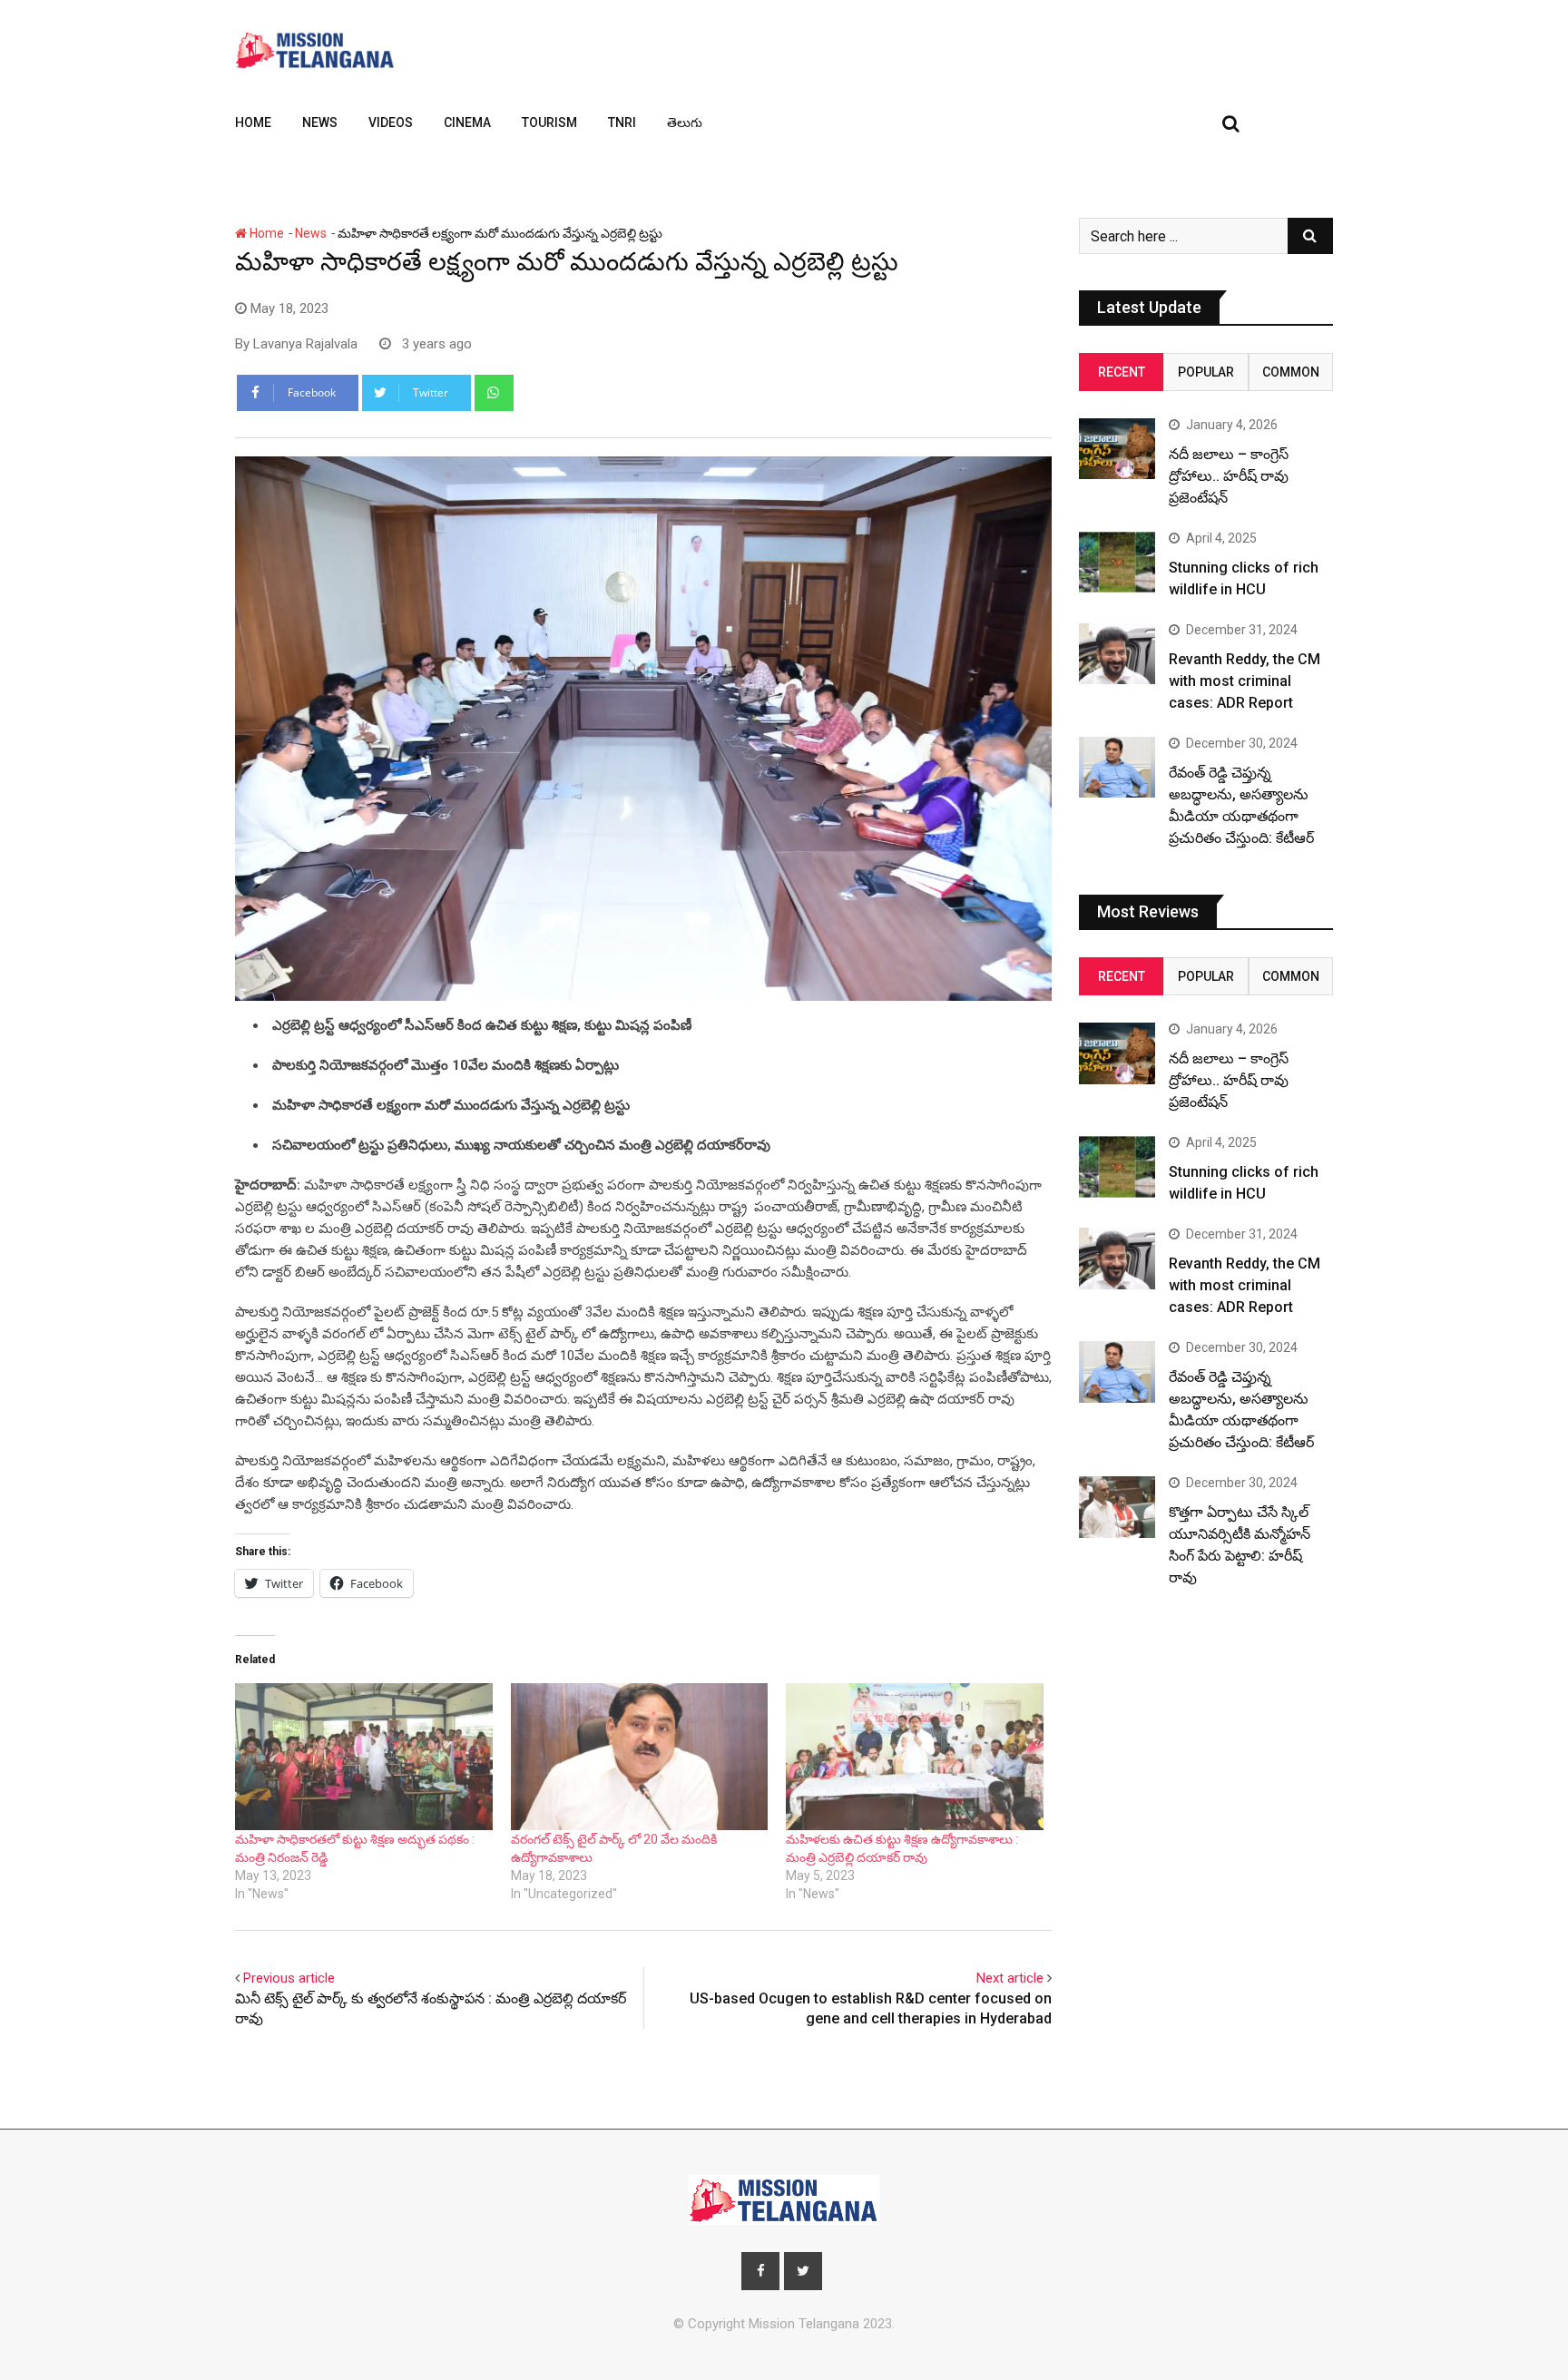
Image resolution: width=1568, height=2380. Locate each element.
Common (1291, 372)
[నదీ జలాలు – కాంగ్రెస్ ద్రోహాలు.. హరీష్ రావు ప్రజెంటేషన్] (1117, 449)
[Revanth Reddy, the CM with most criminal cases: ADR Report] (1117, 654)
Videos (391, 122)
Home (253, 122)
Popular (1206, 372)
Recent (1122, 372)
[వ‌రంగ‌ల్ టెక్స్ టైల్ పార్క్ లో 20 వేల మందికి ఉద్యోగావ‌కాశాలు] (640, 1757)
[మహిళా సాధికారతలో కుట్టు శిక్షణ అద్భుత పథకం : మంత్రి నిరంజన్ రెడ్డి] (364, 1757)
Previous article (289, 1978)
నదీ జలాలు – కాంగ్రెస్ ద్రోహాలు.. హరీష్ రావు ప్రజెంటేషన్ (1229, 476)
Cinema (467, 122)
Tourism (549, 122)
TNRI (622, 122)
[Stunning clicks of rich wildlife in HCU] (1117, 562)
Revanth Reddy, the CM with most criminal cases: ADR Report (1245, 681)
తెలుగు (685, 122)
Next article (1010, 1978)
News (320, 122)
